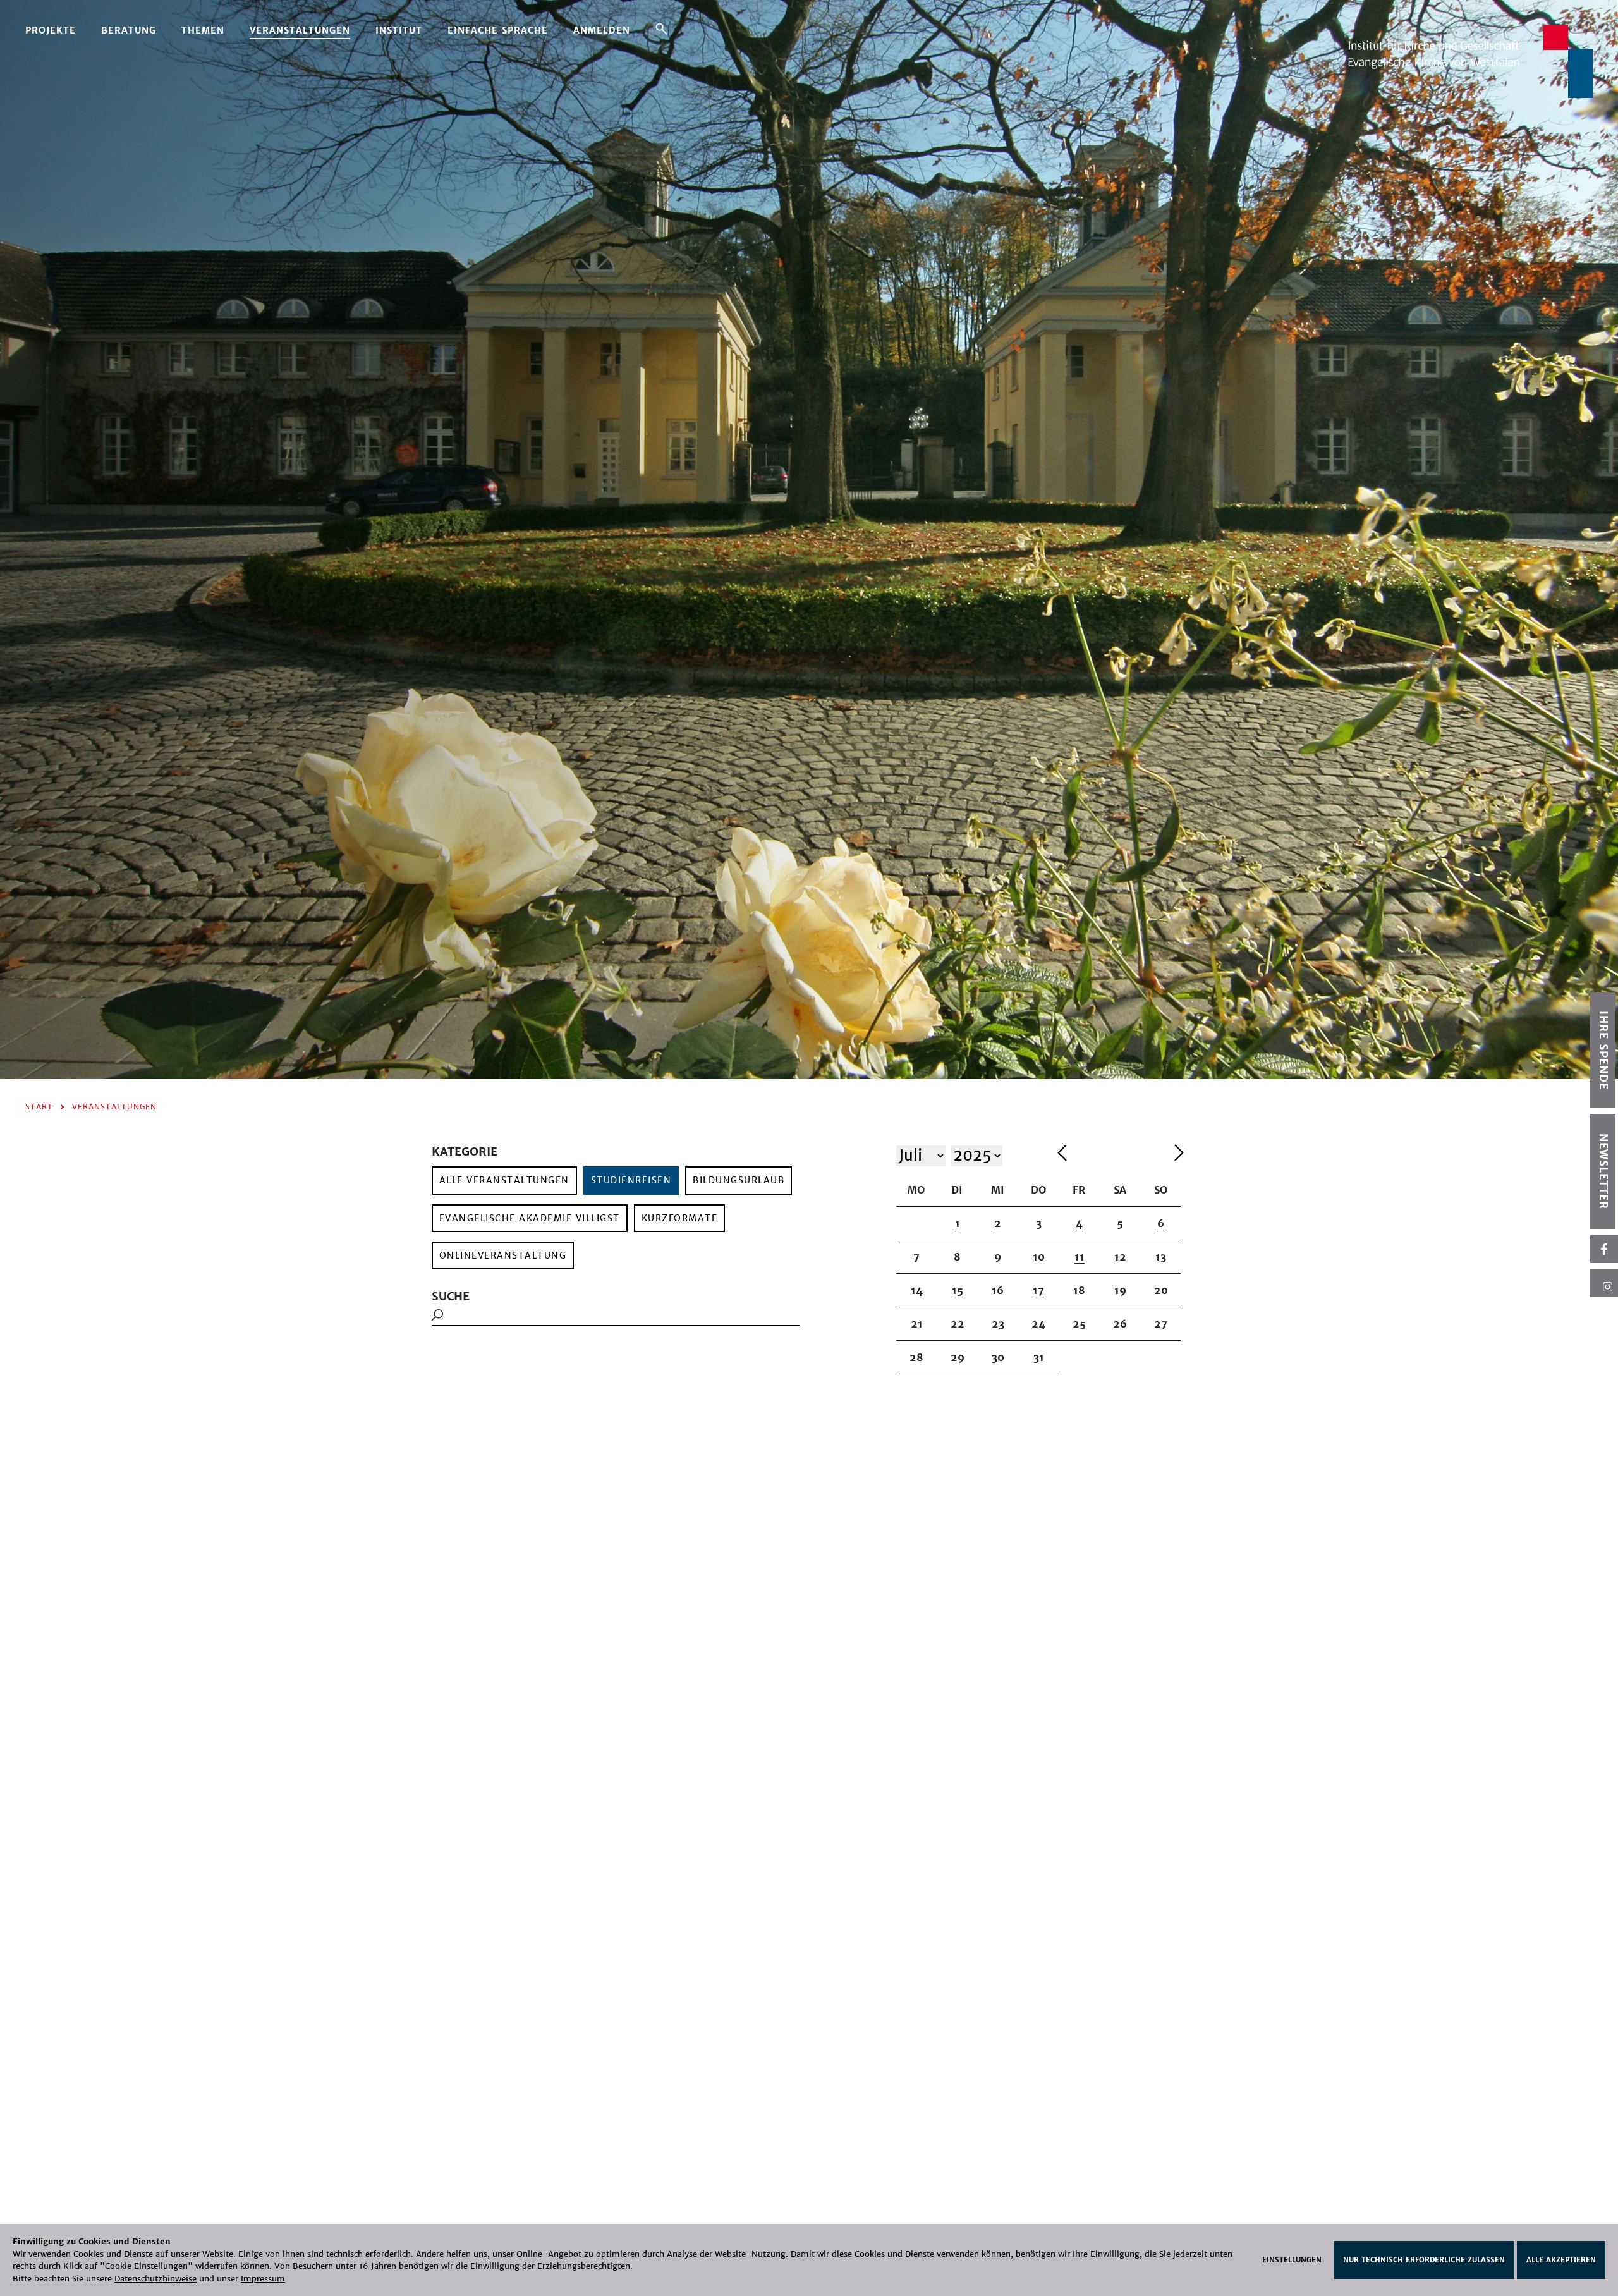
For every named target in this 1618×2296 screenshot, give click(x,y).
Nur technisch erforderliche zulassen (1424, 2260)
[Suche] (661, 28)
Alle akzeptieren (1561, 2260)
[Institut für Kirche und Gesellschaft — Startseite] (1470, 61)
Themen (203, 30)
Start (39, 1107)
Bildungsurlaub (739, 1180)
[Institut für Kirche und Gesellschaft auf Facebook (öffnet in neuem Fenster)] (1604, 1249)
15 (958, 1290)
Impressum (263, 2279)
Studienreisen (631, 1180)
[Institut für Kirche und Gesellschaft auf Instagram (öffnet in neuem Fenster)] (1604, 1283)
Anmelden (602, 30)
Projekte (51, 30)
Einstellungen (1292, 2260)
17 (1038, 1290)
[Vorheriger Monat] (1113, 1155)
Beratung (129, 30)
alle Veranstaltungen (504, 1180)
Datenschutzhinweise (155, 2279)
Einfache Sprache (498, 30)
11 (1080, 1257)
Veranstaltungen (300, 30)
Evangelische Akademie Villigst (530, 1218)
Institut (399, 30)
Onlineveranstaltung (503, 1255)
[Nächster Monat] (1179, 1155)
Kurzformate (680, 1218)
